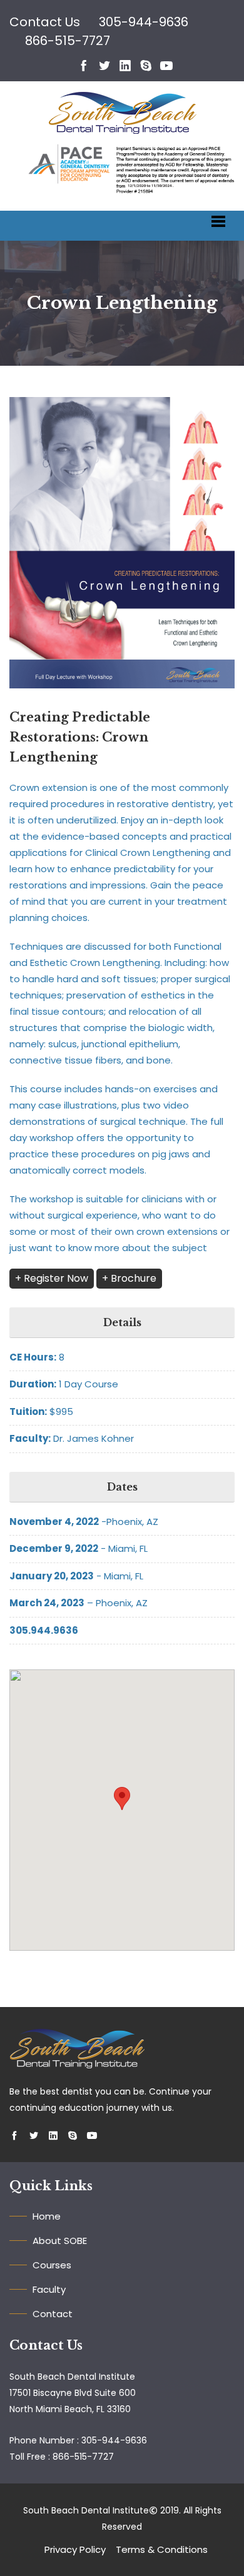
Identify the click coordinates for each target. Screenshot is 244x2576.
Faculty (49, 2289)
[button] (122, 1799)
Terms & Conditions (162, 2549)
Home (47, 2216)
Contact (53, 2314)
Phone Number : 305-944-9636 (78, 2440)
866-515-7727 (68, 41)
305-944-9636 (144, 22)
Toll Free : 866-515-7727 (62, 2457)
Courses (52, 2265)
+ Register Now (52, 1278)
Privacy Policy (75, 2549)
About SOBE (60, 2241)
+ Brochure (129, 1278)
